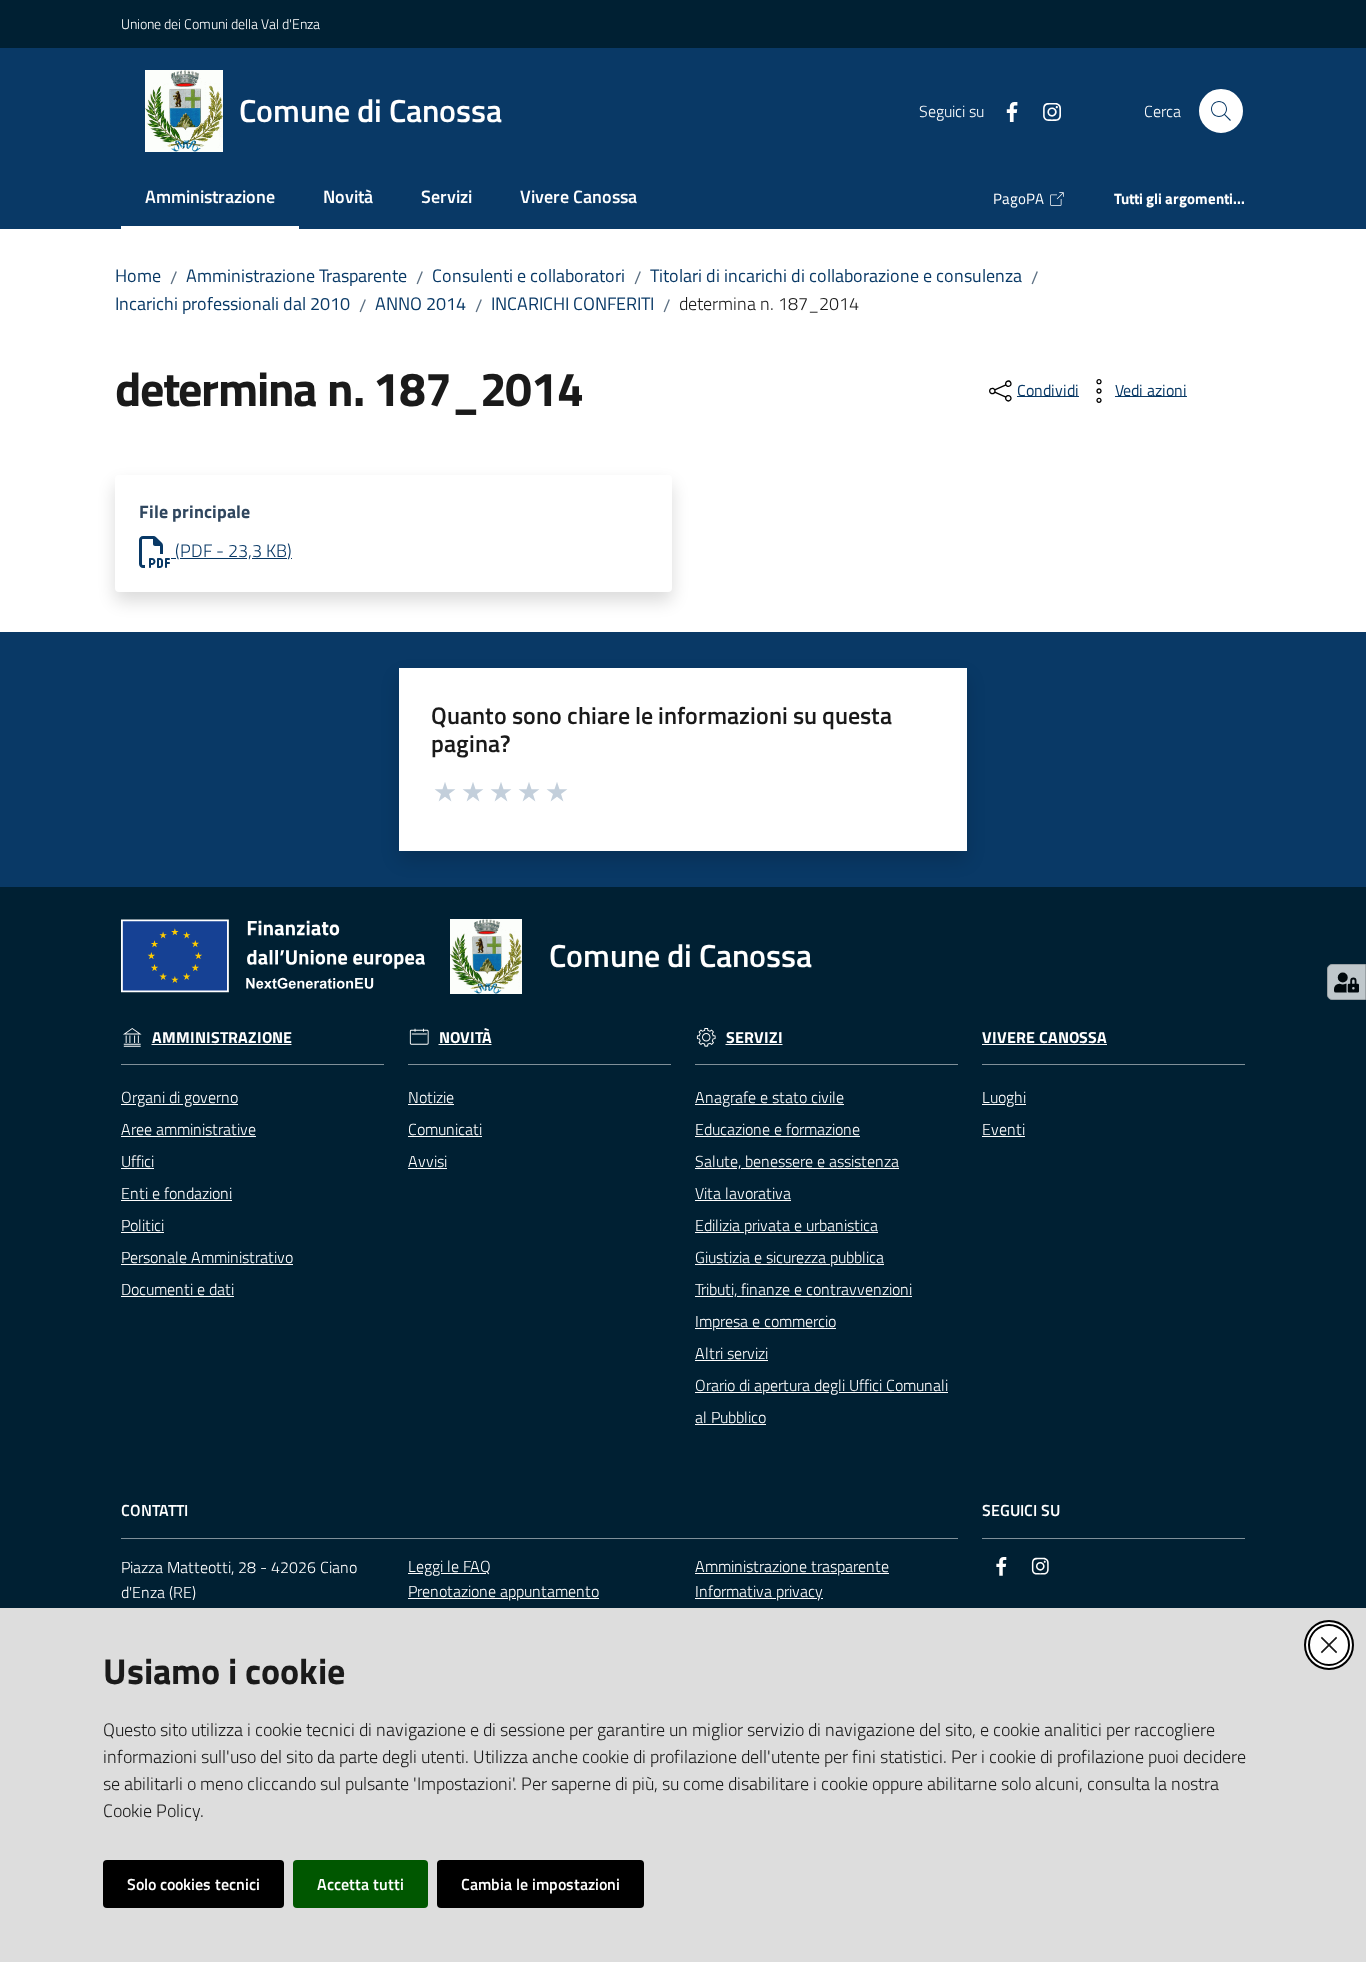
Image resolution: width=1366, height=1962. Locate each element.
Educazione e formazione (777, 1129)
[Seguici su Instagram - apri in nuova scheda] (1044, 110)
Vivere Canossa (1044, 1037)
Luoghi (1004, 1097)
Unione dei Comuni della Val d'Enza (220, 23)
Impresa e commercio (765, 1321)
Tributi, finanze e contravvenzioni (803, 1289)
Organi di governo (179, 1097)
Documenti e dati (177, 1289)
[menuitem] (210, 198)
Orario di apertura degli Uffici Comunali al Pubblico (821, 1401)
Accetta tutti (360, 1884)
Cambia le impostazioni (540, 1884)
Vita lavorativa (743, 1193)
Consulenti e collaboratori (528, 275)
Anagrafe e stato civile (769, 1097)
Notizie (431, 1097)
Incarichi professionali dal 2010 (232, 303)
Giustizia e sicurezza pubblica (789, 1257)
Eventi (1003, 1129)
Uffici (137, 1161)
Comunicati (445, 1129)
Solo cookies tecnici (193, 1884)
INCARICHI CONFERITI (572, 303)
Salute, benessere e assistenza (797, 1161)
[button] (1221, 111)
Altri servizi (731, 1353)
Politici (142, 1225)
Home (138, 275)
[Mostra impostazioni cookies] (1346, 982)
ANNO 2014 (420, 303)
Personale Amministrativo (207, 1257)
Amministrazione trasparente (792, 1566)
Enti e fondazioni (176, 1193)
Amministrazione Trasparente (296, 275)
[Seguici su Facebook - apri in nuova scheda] (1004, 110)
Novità (465, 1037)
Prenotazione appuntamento (503, 1591)
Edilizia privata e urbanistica (786, 1225)
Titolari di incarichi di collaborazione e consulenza (836, 275)
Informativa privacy (759, 1591)
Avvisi (427, 1161)
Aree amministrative (188, 1129)
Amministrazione (222, 1037)
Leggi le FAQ (449, 1566)
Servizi (754, 1037)
